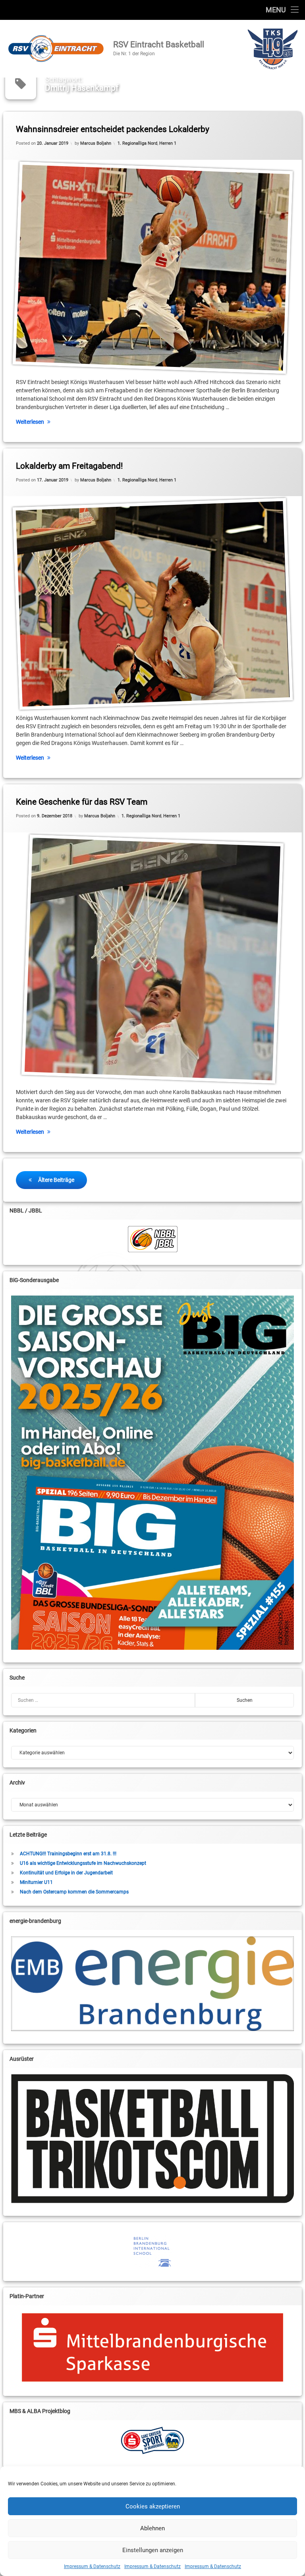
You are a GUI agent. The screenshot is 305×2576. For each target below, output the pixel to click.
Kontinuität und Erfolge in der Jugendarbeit (66, 1873)
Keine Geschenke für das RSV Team (82, 802)
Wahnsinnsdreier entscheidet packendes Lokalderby (113, 129)
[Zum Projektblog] (153, 2440)
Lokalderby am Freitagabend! (69, 466)
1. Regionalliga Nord (137, 143)
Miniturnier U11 (36, 1882)
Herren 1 (168, 143)
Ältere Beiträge (56, 1180)
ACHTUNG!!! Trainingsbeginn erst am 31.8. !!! (68, 1854)
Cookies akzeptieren (153, 2506)
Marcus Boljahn (96, 143)
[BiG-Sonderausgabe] (153, 1473)
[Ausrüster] (153, 2139)
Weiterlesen (30, 422)
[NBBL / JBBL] (153, 1239)
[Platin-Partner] (153, 2347)
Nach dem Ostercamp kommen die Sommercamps (74, 1892)
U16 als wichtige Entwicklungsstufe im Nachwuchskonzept (83, 1863)
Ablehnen (152, 2528)
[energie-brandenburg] (153, 1984)
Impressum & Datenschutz (92, 2566)
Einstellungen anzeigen (153, 2550)
